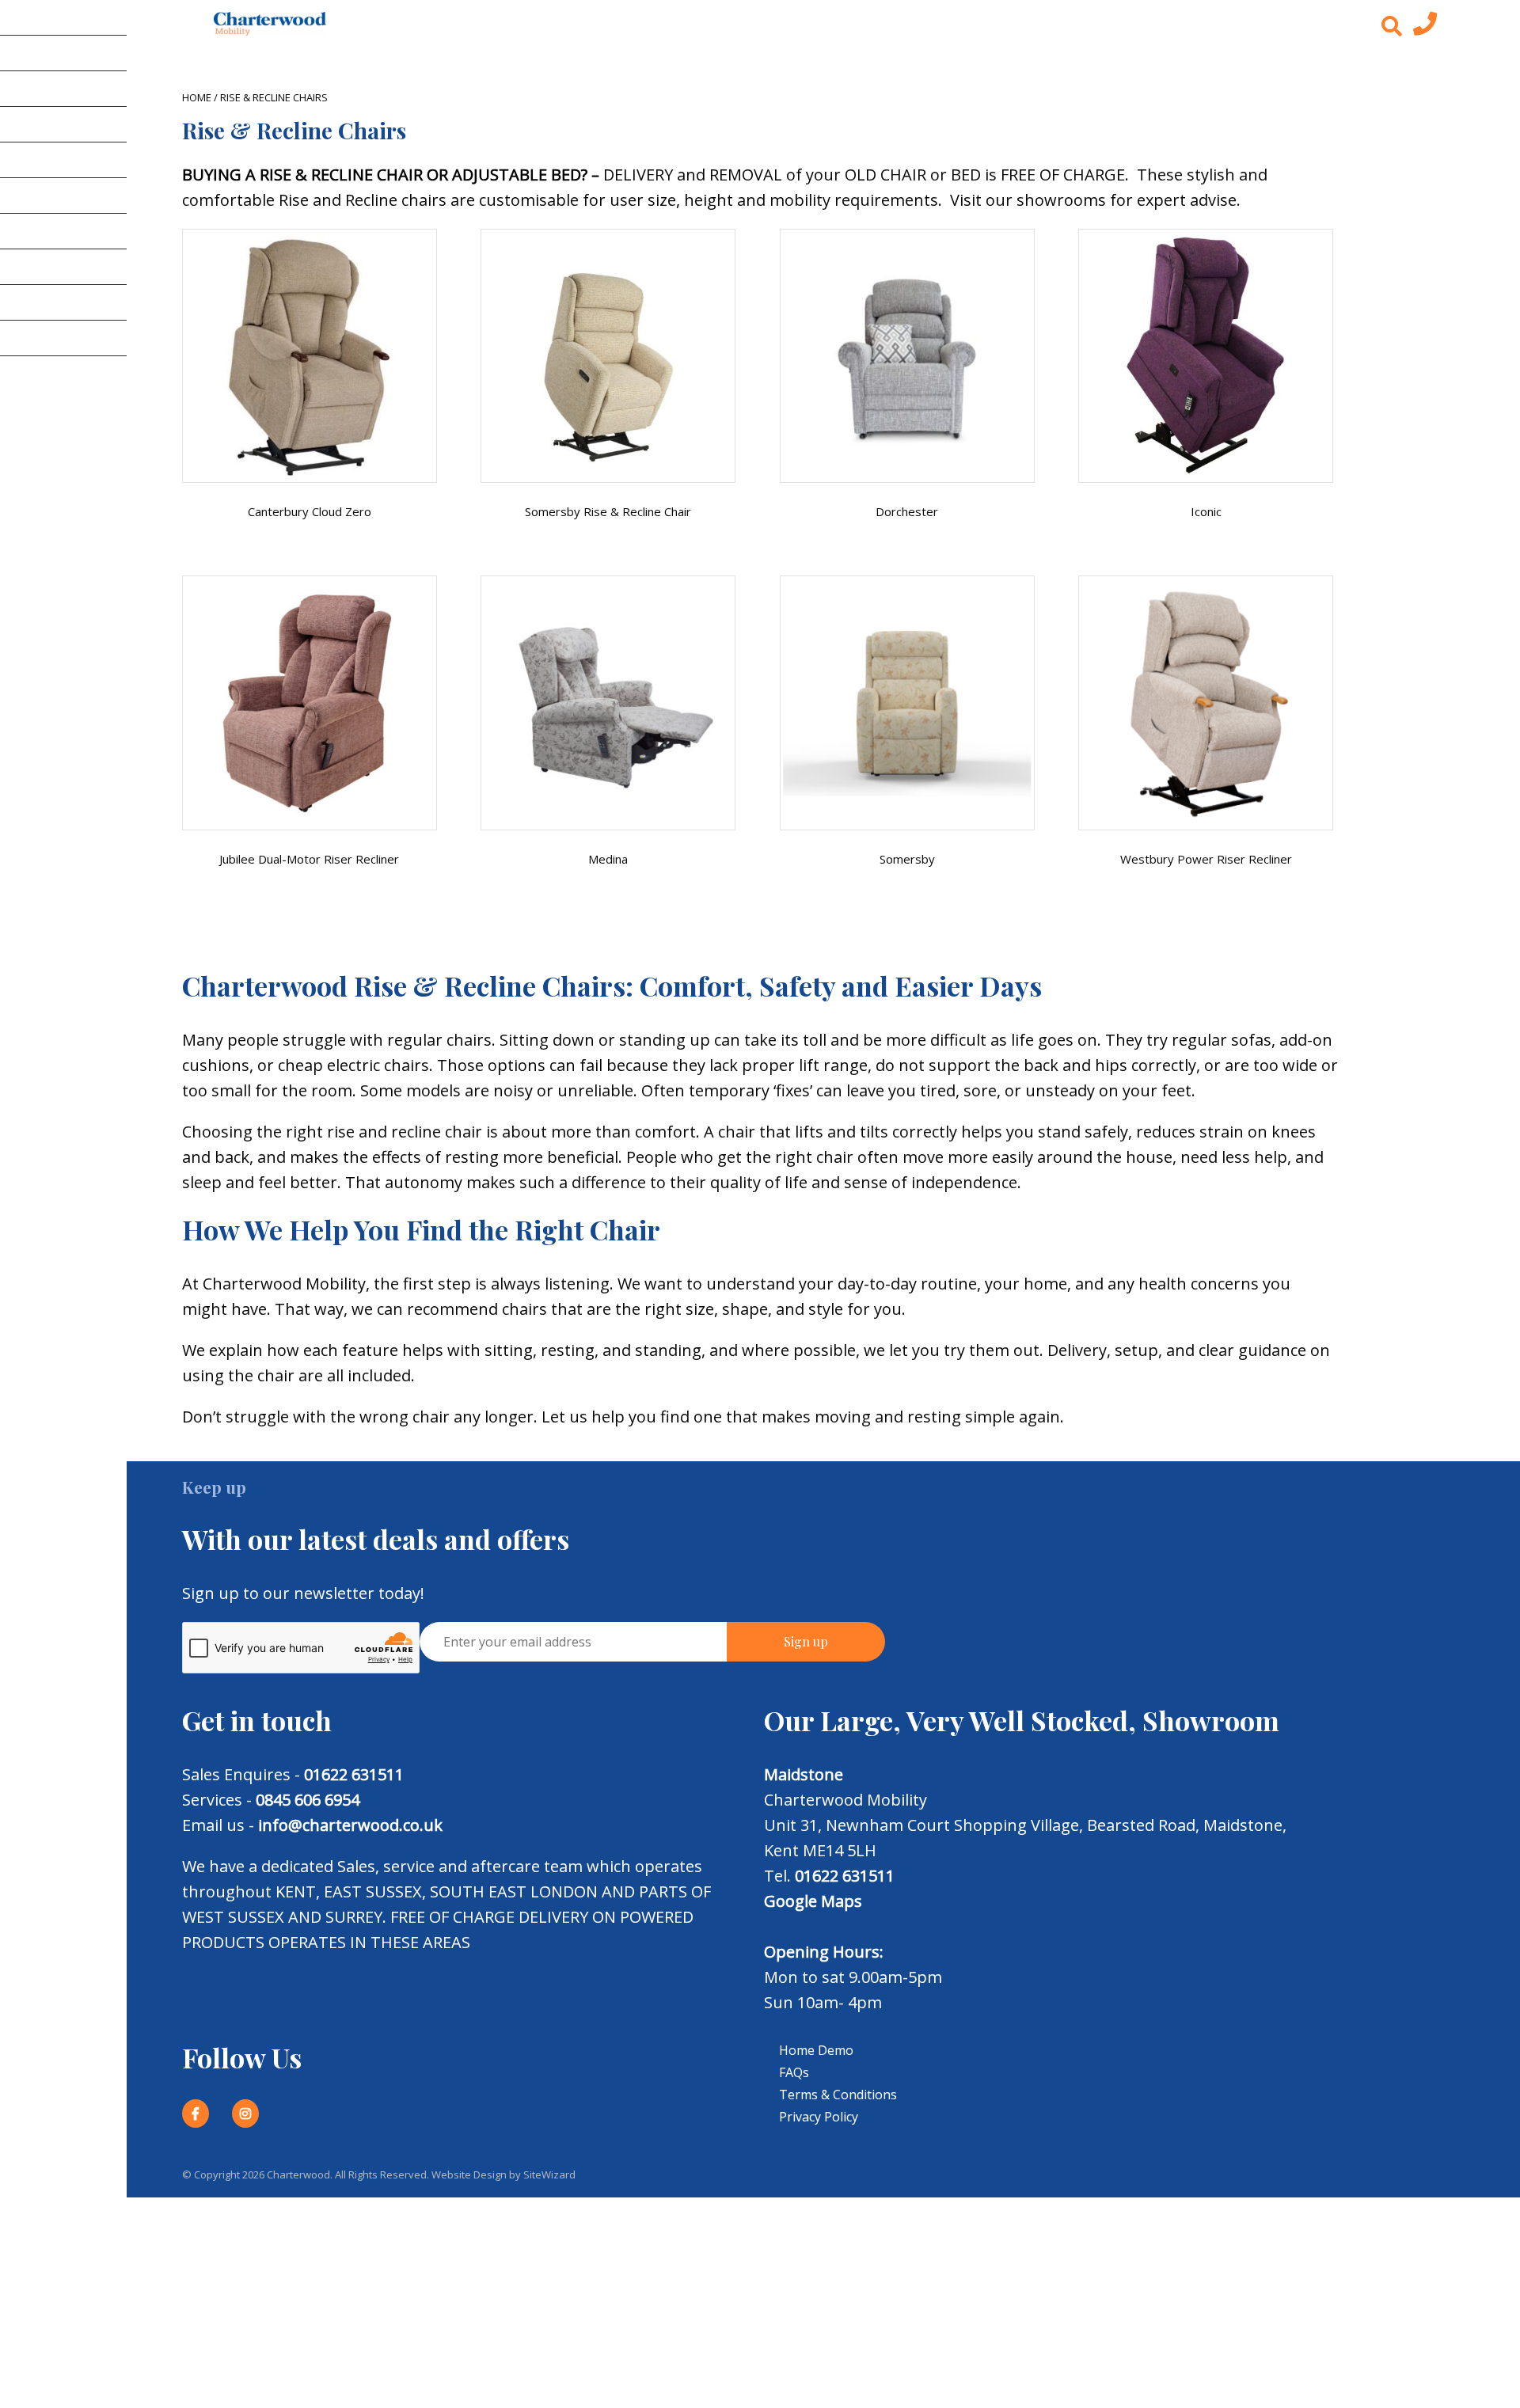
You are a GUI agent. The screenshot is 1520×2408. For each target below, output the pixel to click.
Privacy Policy (819, 2117)
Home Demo (816, 2050)
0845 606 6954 (308, 1800)
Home (197, 97)
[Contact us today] (1425, 28)
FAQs (794, 2072)
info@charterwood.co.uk (350, 1825)
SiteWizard (549, 2174)
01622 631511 (354, 1774)
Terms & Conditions (838, 2095)
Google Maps (813, 1901)
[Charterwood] (270, 24)
